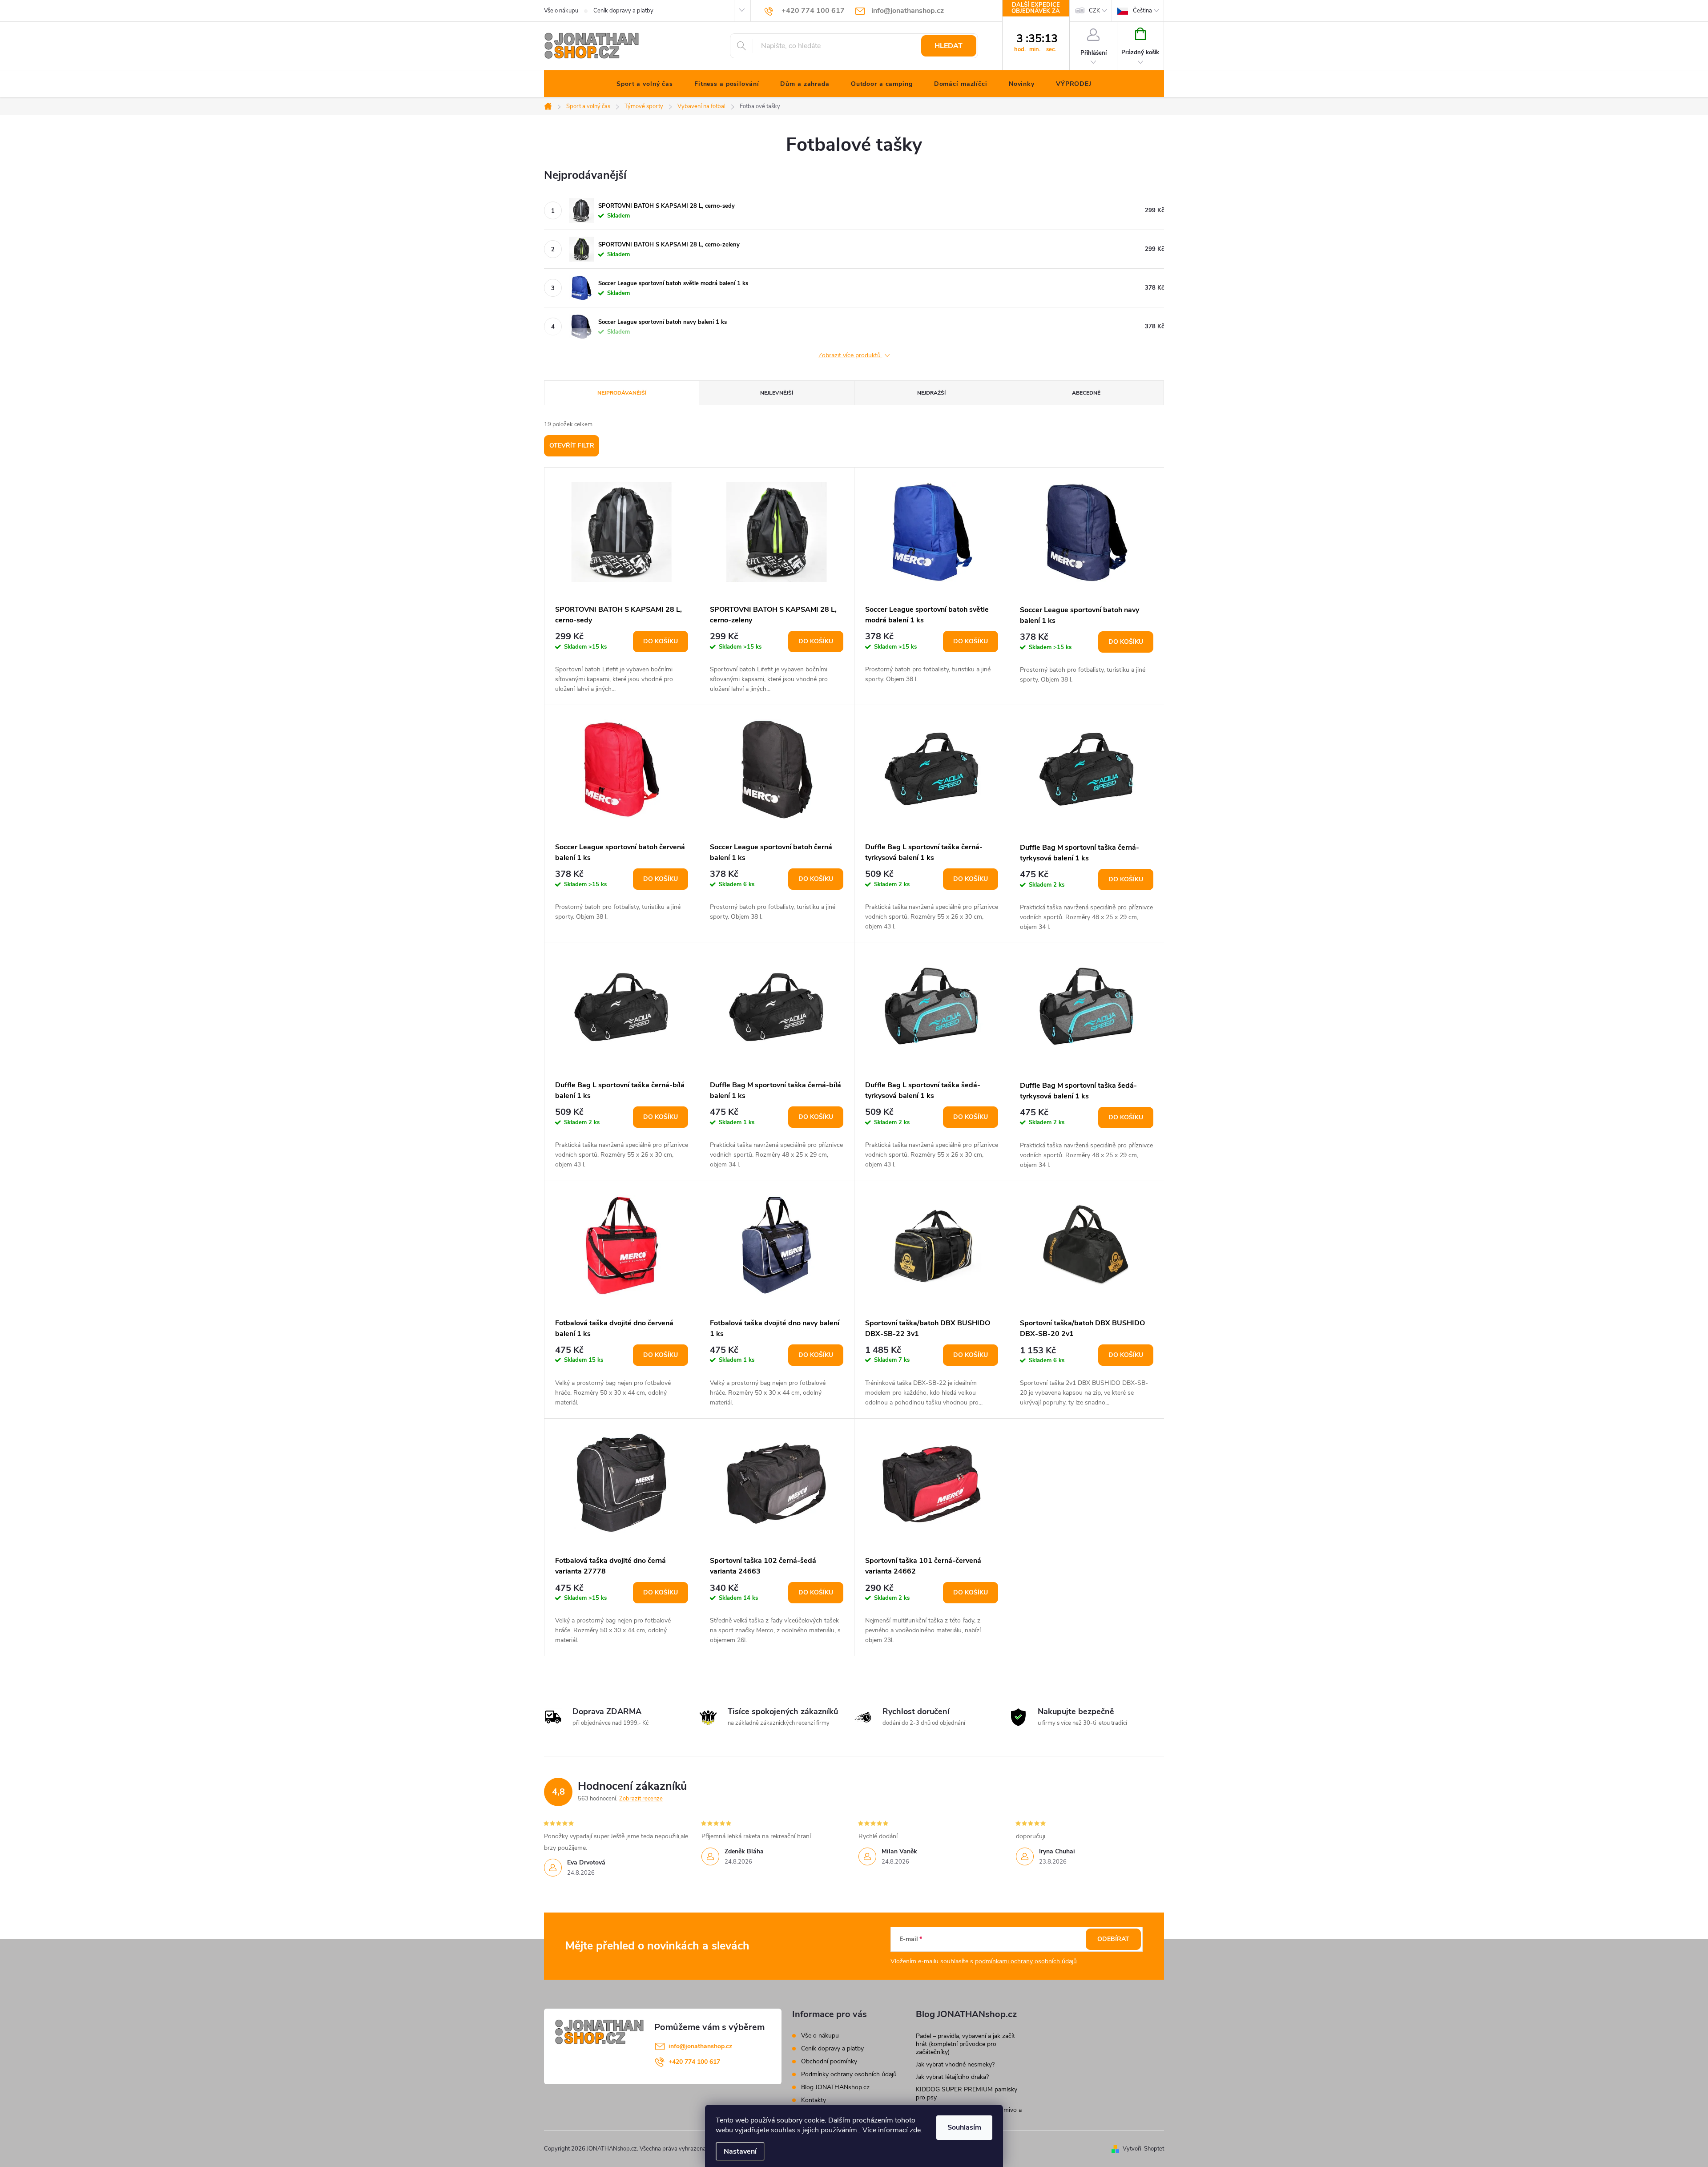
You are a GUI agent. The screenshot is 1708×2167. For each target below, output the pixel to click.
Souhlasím (964, 2127)
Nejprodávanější (622, 393)
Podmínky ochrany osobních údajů (849, 2074)
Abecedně (1086, 393)
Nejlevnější (777, 393)
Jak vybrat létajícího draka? (952, 2077)
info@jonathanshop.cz (700, 2046)
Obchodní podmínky (829, 2061)
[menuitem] (645, 84)
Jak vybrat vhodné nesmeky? (955, 2064)
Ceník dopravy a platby (623, 11)
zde (915, 2130)
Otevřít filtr (572, 446)
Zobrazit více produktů (850, 356)
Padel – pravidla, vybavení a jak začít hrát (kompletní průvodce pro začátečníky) (965, 2044)
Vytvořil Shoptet (1143, 2149)
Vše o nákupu (561, 11)
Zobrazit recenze (641, 1799)
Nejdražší (931, 393)
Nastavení (740, 2151)
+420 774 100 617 (694, 2062)
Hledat (949, 46)
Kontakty (814, 2100)
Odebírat (1113, 1939)
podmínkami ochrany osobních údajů (1026, 1961)
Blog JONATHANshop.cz (835, 2087)
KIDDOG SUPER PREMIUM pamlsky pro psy (967, 2093)
